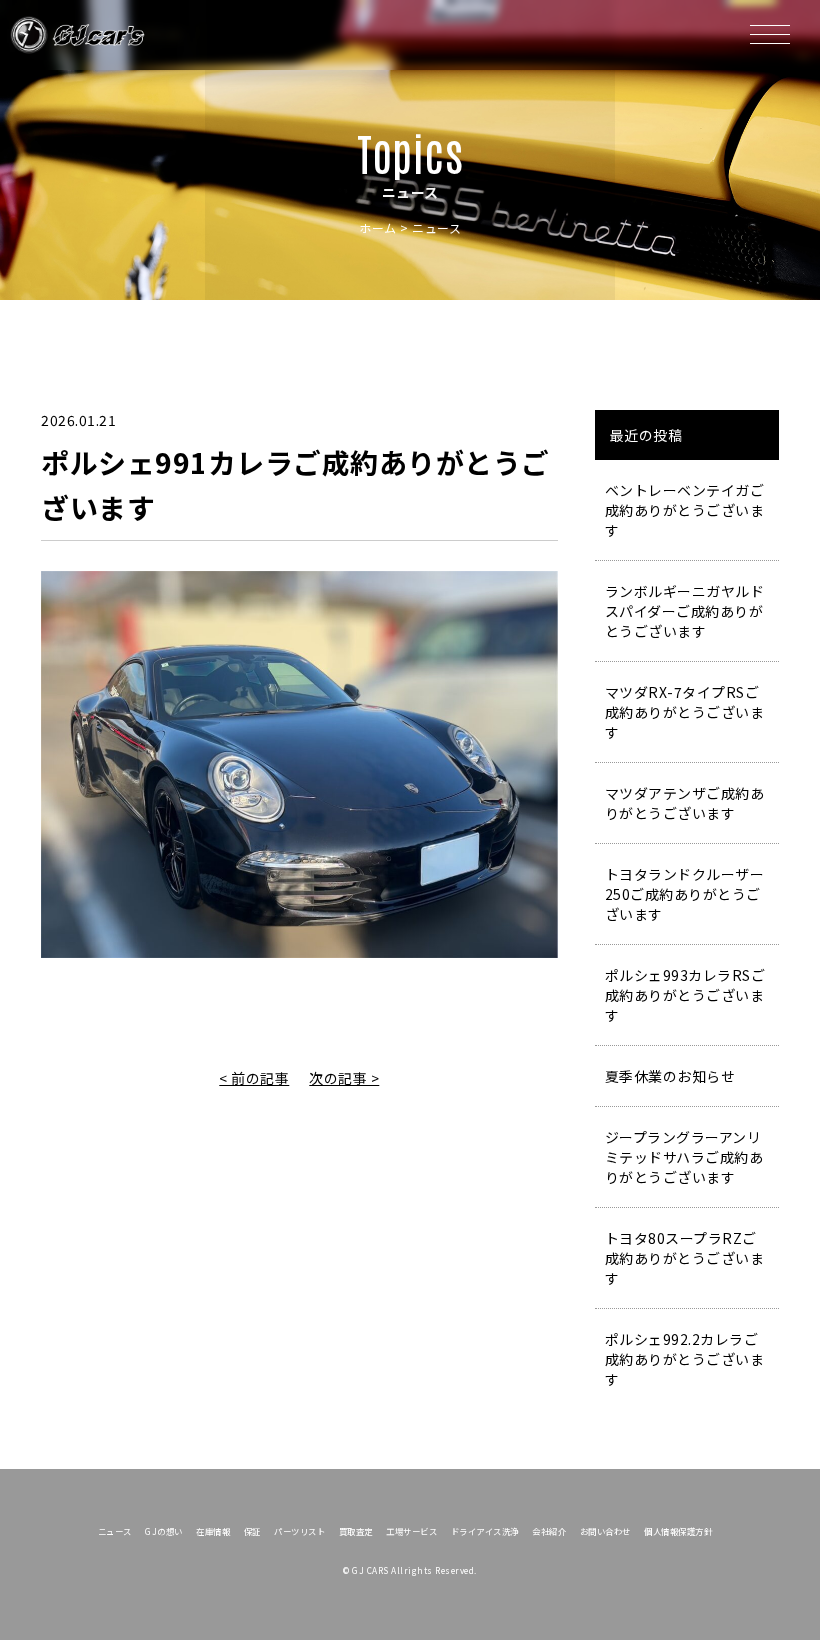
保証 (252, 1531)
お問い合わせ (605, 1531)
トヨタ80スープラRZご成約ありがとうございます (685, 1258)
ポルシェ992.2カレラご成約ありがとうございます (685, 1359)
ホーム (378, 227)
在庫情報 (213, 1531)
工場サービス (411, 1531)
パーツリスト (299, 1531)
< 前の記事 (254, 1078)
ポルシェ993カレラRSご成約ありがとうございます (685, 995)
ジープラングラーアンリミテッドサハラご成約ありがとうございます (684, 1157)
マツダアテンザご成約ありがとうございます (685, 803)
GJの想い (164, 1531)
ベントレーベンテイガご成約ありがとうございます (685, 510)
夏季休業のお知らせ (670, 1076)
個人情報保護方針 (678, 1531)
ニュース (115, 1531)
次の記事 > (344, 1078)
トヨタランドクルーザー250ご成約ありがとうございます (685, 894)
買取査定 (356, 1531)
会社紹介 (549, 1531)
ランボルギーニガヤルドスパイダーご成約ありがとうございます (685, 611)
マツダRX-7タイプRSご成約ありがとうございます (685, 712)
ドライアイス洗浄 (485, 1531)
